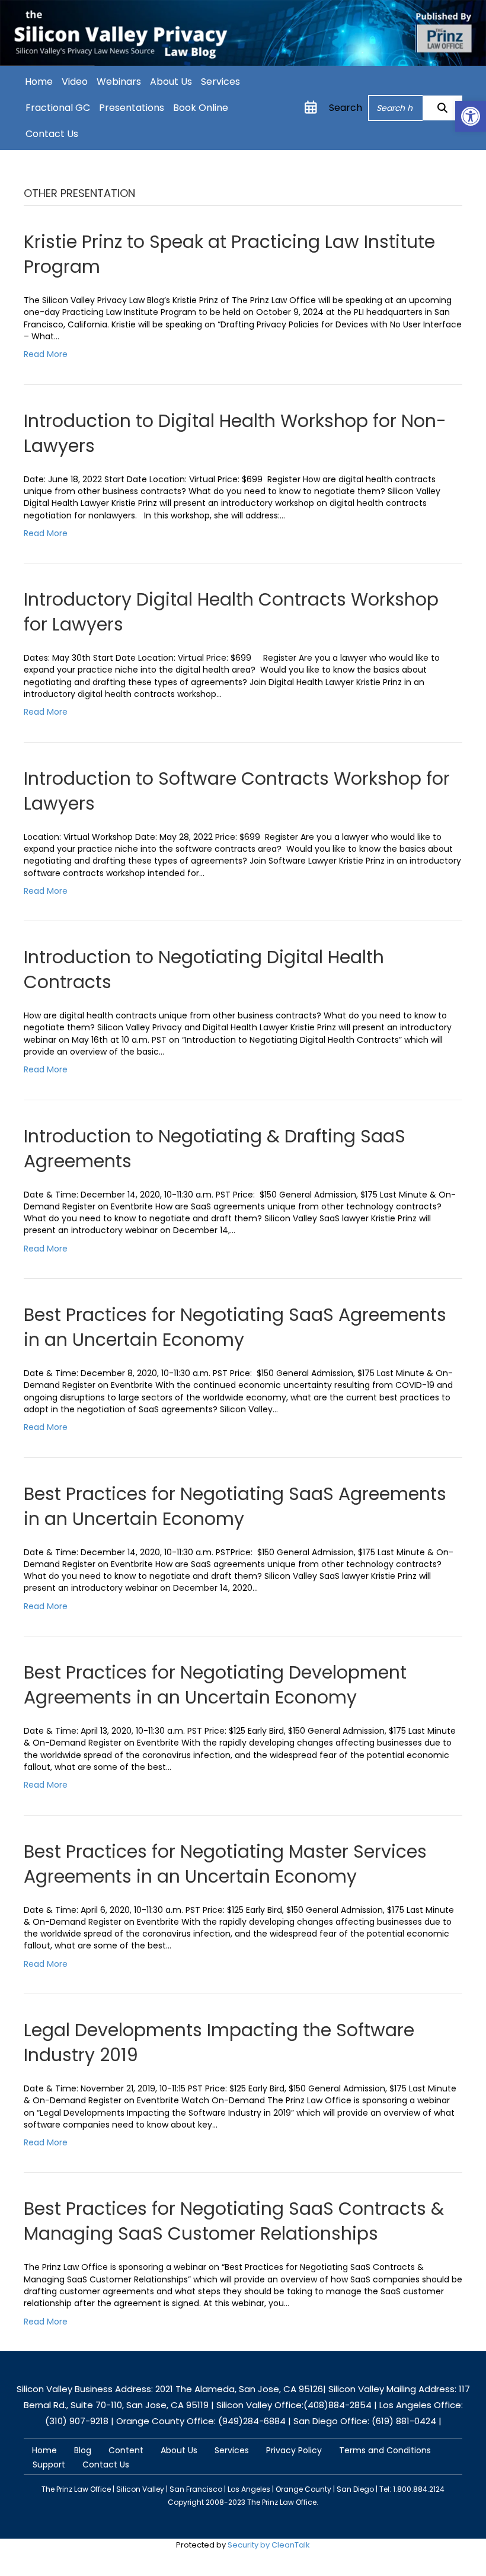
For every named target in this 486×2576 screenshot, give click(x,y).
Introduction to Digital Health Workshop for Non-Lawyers (235, 433)
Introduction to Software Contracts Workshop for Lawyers (237, 791)
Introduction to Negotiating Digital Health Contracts (204, 969)
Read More (46, 354)
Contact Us (52, 134)
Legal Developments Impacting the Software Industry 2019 (219, 2042)
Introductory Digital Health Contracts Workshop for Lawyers (231, 612)
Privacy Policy (294, 2450)
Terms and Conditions (385, 2450)
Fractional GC (58, 108)
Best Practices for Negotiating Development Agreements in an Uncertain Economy (215, 1685)
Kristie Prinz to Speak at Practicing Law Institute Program (229, 254)
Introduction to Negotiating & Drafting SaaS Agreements (215, 1149)
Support (49, 2464)
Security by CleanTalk (269, 2545)
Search (346, 108)
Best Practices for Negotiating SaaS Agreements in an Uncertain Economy (235, 1327)
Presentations (132, 108)
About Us (171, 82)
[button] (442, 108)
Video (75, 82)
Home (39, 82)
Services (220, 82)
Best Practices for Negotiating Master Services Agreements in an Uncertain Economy (225, 1864)
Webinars (119, 82)
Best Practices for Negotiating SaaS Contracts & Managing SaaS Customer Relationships (234, 2221)
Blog (83, 2450)
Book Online (201, 108)
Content (126, 2450)
